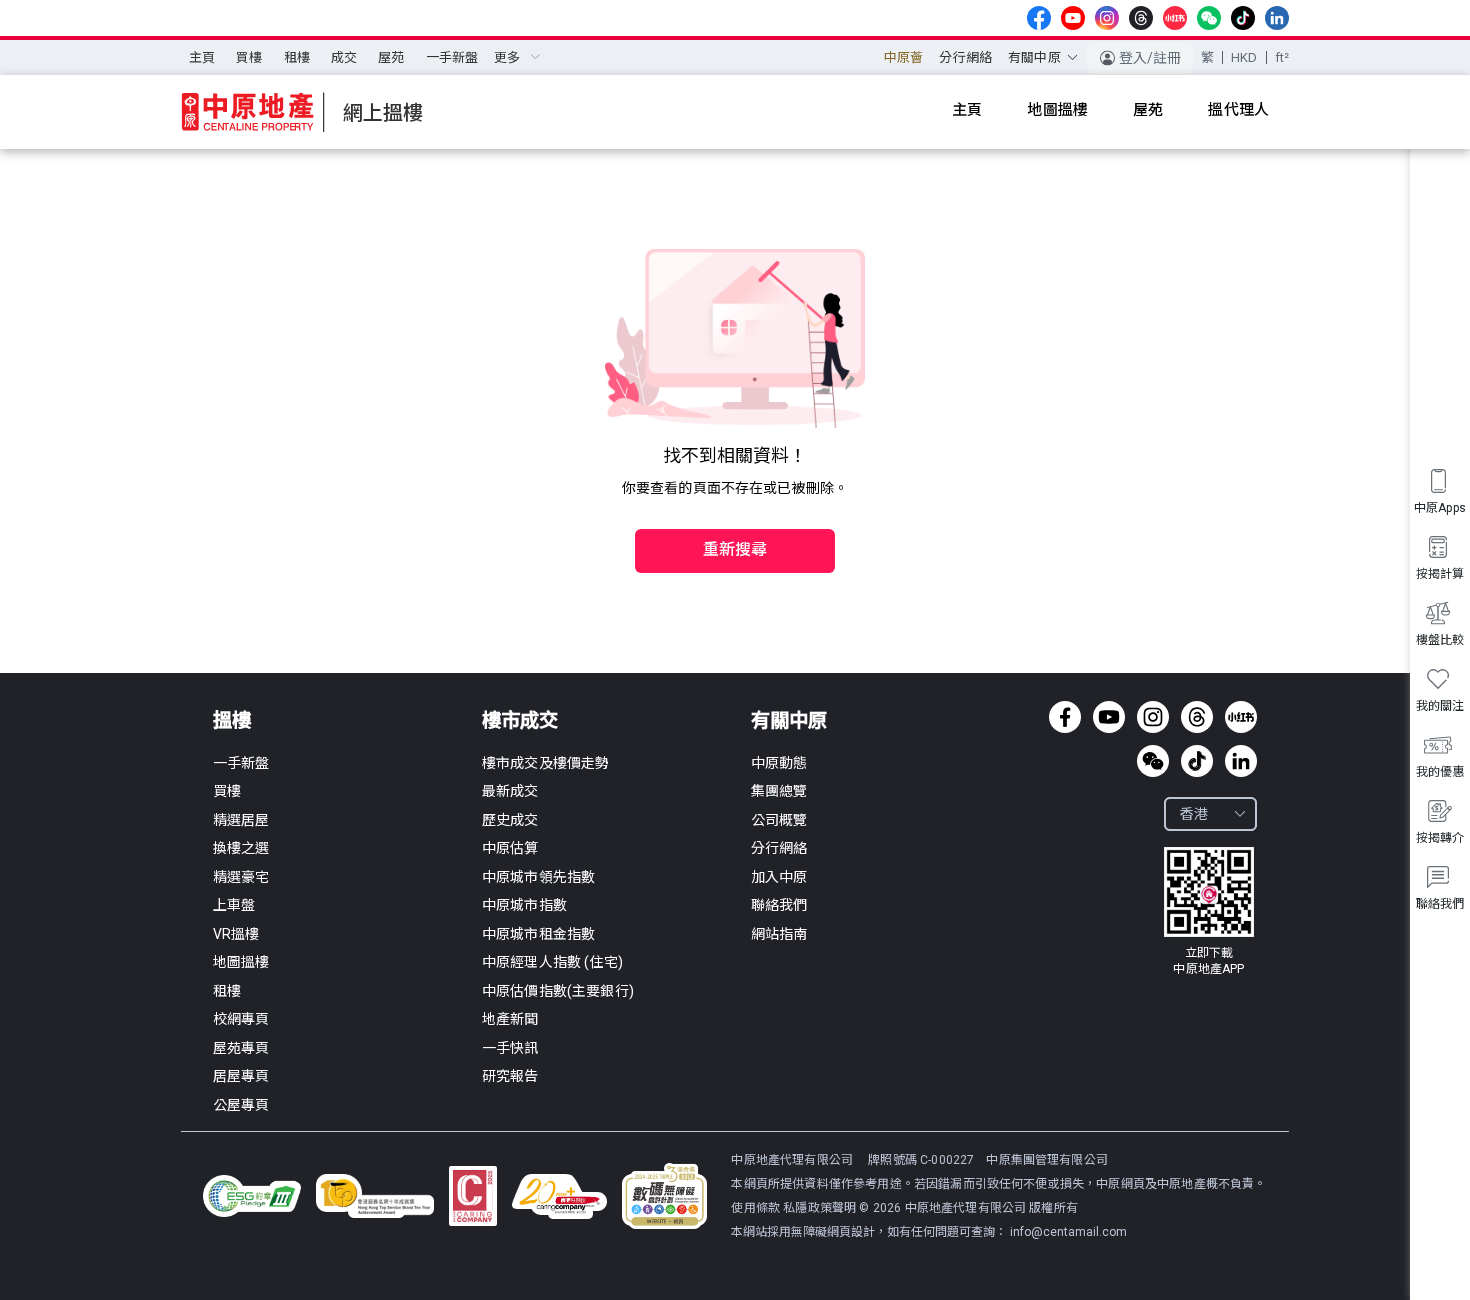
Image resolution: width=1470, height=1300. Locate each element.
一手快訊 (510, 1048)
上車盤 (234, 905)
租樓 (297, 57)
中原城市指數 (524, 905)
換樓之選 (241, 848)
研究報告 (510, 1076)
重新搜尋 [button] (735, 549)
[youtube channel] (1073, 18)
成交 (344, 57)
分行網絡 (965, 57)
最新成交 (510, 791)
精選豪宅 (241, 877)
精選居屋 (241, 820)
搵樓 (232, 720)
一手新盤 (452, 57)
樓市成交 (520, 720)
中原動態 (779, 763)
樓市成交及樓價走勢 (545, 763)
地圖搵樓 (241, 962)
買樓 (249, 57)
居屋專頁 (241, 1076)
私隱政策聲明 (819, 1208)
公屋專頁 (241, 1105)
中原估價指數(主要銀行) (558, 991)
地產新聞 (510, 1019)
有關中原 (789, 720)
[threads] (1141, 18)
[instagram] (1107, 18)
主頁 (202, 57)
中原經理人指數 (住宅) (552, 962)
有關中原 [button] (1034, 57)
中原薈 (903, 57)
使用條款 (757, 1208)
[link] (1209, 912)
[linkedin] (1277, 18)
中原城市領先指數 (538, 877)
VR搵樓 (236, 934)
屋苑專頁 (241, 1048)
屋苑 (391, 57)
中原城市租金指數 (538, 934)
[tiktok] (1243, 18)
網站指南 (779, 934)
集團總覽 (779, 791)
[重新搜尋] (735, 508)
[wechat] (1209, 18)
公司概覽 (779, 820)
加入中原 (779, 877)
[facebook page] (1039, 18)
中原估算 (510, 848)
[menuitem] (202, 58)
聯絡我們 (779, 905)
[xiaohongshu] (1175, 18)
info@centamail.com (1068, 1232)
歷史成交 (510, 820)
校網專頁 (241, 1019)
